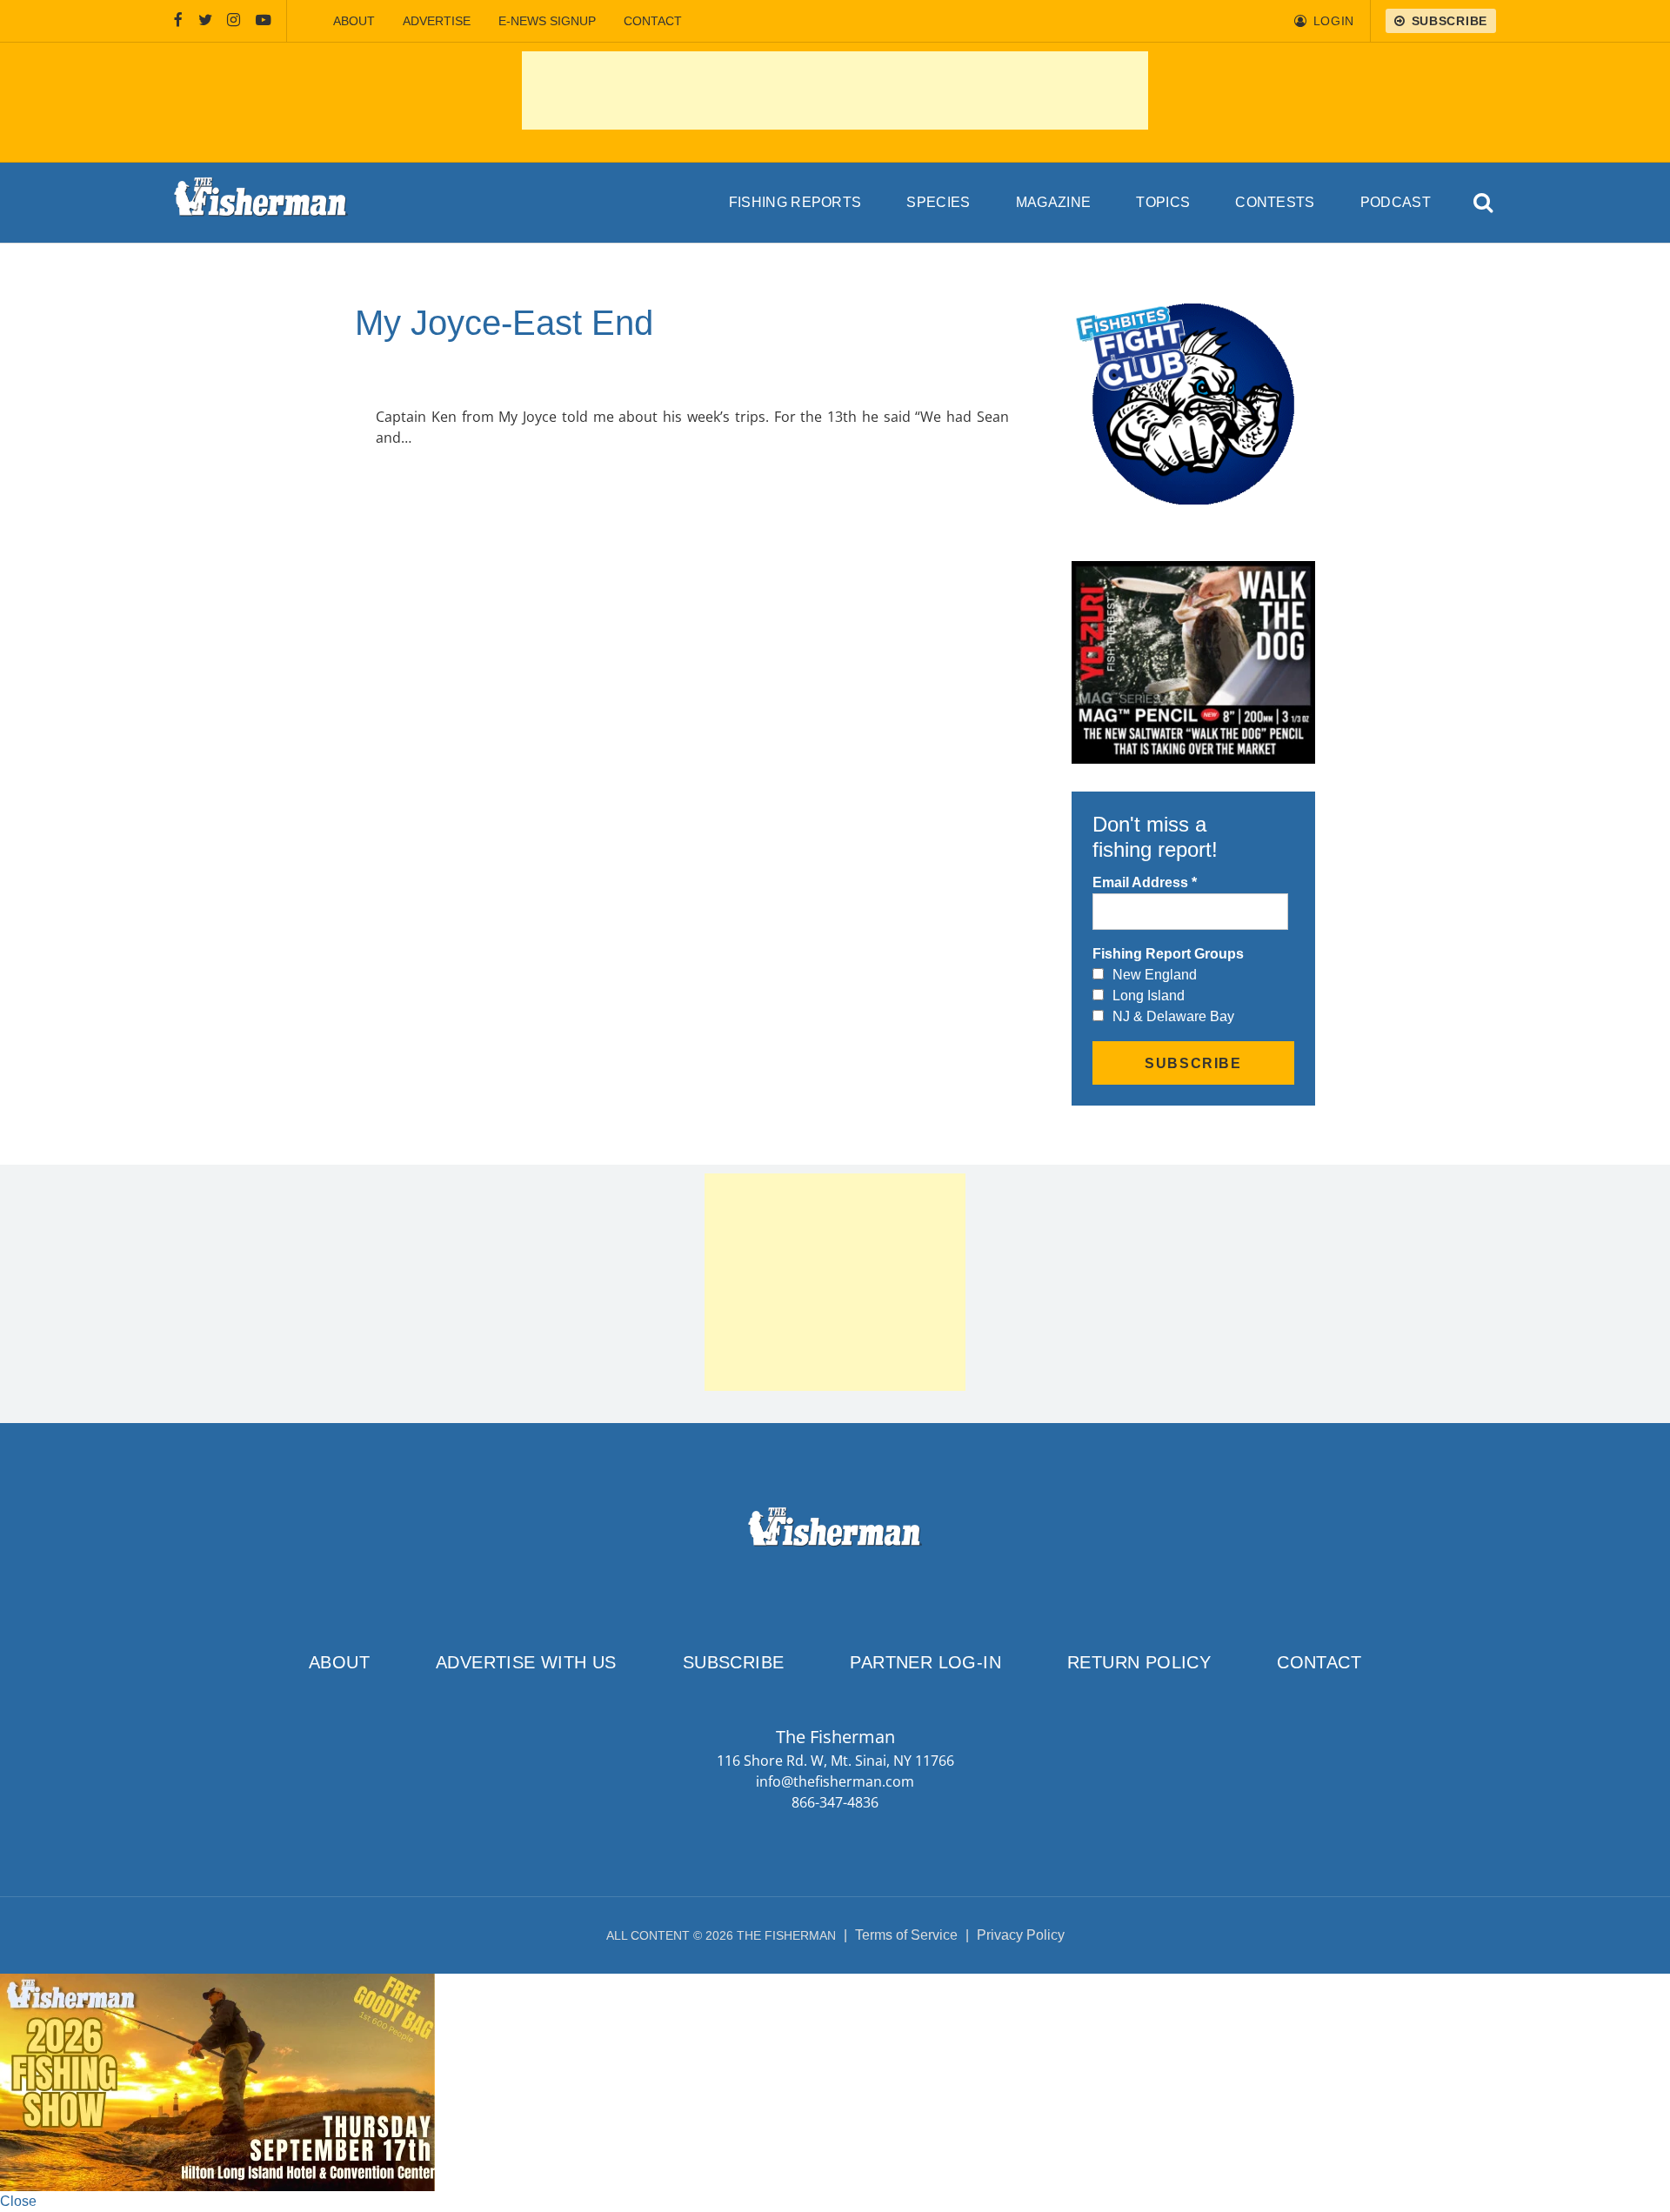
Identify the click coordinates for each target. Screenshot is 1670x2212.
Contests (1275, 202)
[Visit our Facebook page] (178, 21)
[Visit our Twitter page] (205, 21)
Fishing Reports (795, 202)
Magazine (1054, 202)
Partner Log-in (925, 1662)
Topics (1163, 202)
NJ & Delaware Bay (1173, 1016)
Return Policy (1139, 1662)
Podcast (1396, 202)
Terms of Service (906, 1935)
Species (938, 202)
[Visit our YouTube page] (264, 21)
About (354, 21)
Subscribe (734, 1662)
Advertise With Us (526, 1662)
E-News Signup (547, 21)
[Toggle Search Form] (1484, 203)
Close (18, 2201)
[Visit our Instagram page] (234, 21)
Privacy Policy (1021, 1935)
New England (1155, 975)
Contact (653, 21)
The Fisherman (261, 203)
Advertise (437, 21)
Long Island (1149, 996)
